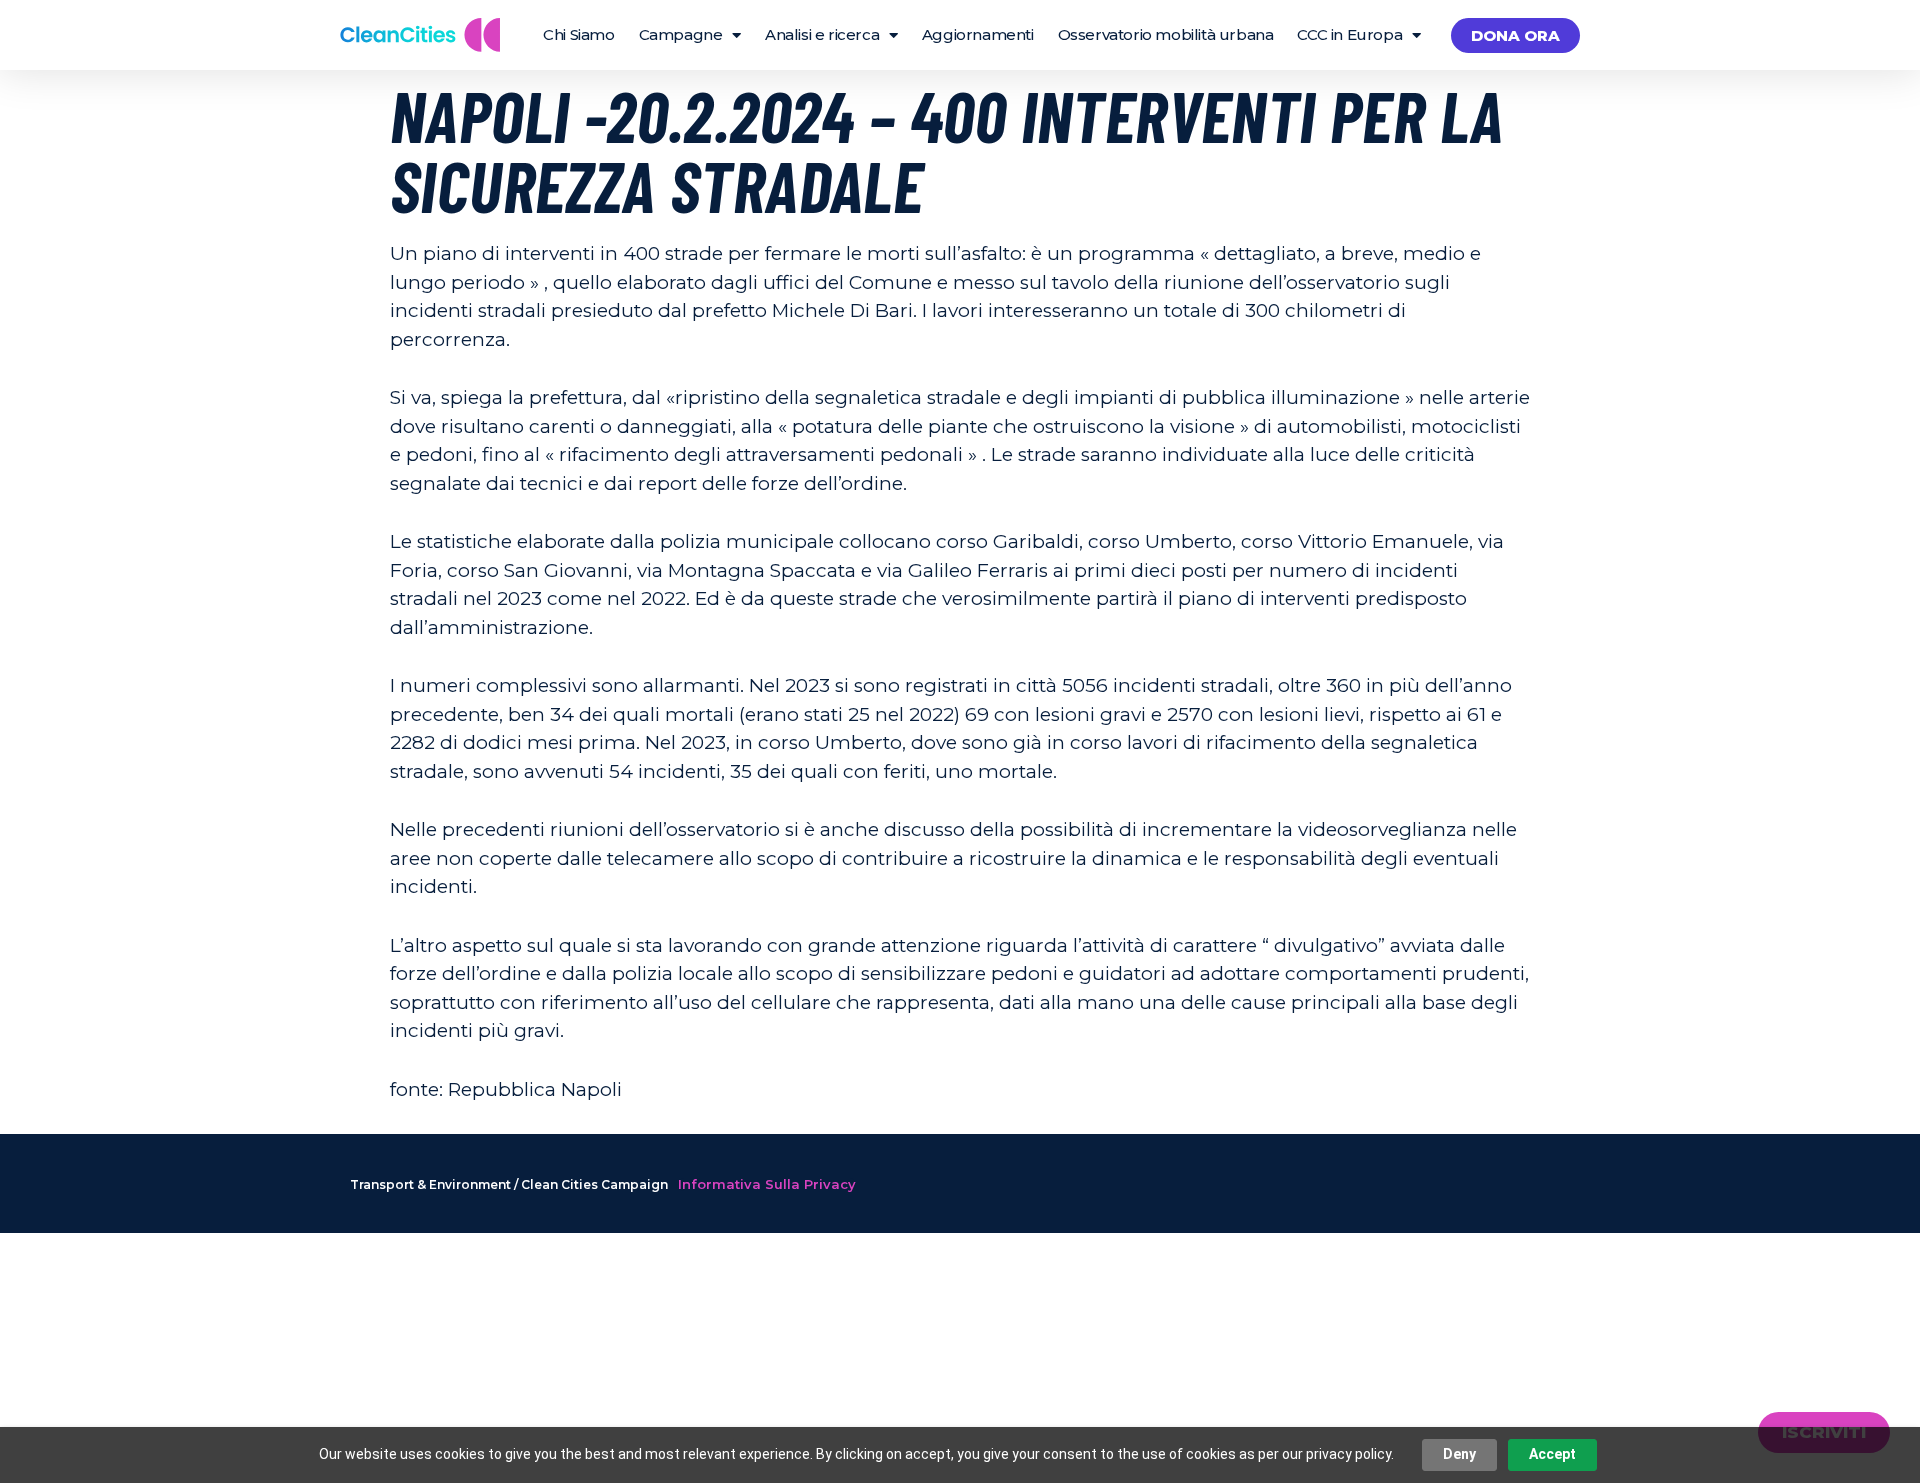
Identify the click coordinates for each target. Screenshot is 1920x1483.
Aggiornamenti (978, 34)
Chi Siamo (578, 34)
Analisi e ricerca (822, 34)
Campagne (681, 34)
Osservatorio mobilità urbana (1166, 34)
